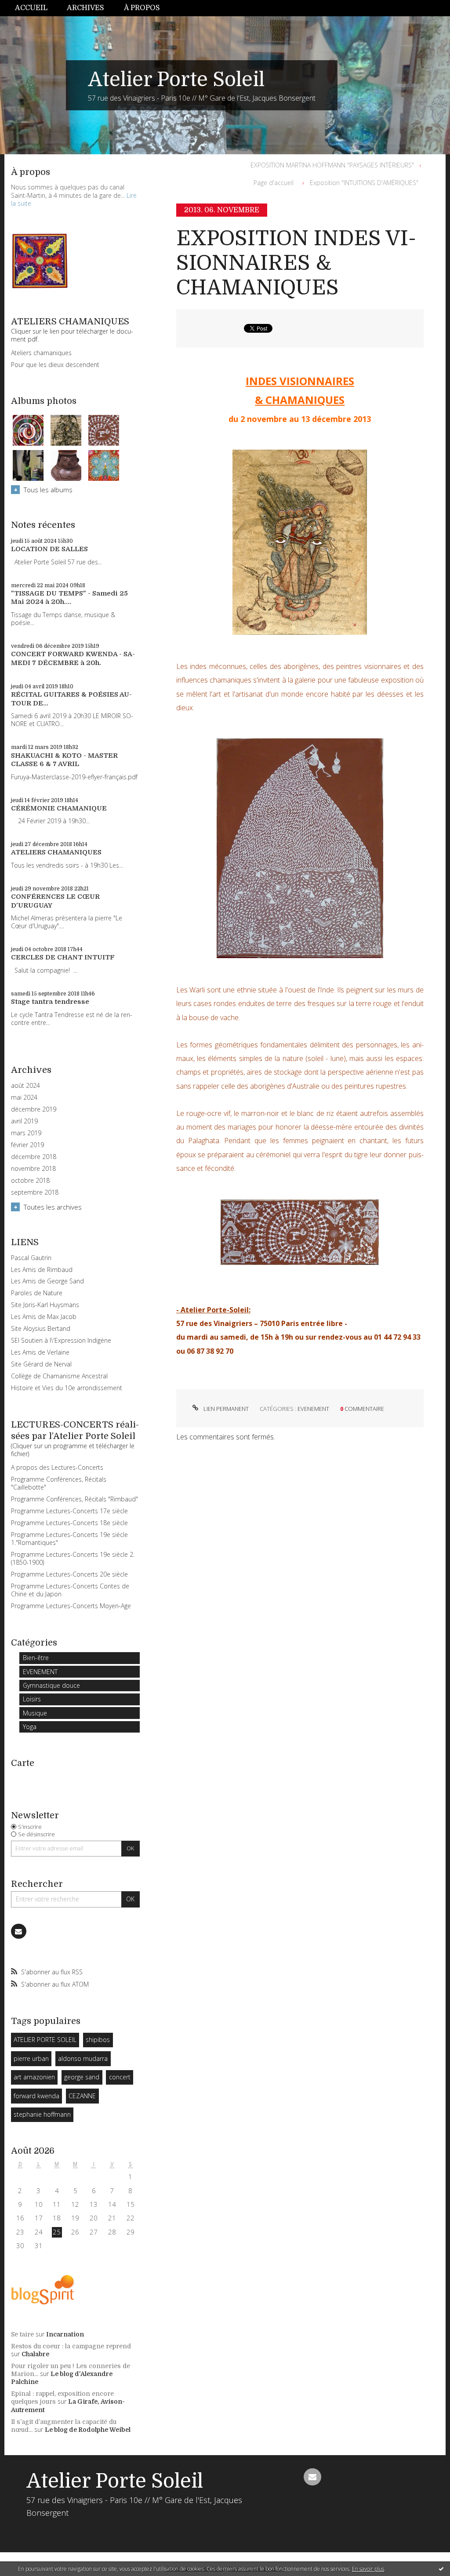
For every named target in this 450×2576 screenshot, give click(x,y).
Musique (35, 1713)
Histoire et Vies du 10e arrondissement (67, 1388)
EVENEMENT (40, 1672)
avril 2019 (24, 1121)
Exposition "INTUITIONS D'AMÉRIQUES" (364, 183)
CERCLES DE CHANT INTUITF (63, 957)
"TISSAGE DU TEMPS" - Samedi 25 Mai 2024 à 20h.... (69, 598)
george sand (82, 2077)
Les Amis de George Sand (47, 1281)
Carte (23, 1763)
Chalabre (35, 2354)
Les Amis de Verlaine (40, 1352)
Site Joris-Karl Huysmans (45, 1305)
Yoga (30, 1727)
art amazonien (34, 2077)
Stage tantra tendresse (50, 1002)
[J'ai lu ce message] (441, 2569)
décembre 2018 (34, 1157)
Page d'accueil (274, 183)
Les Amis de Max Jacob (44, 1317)
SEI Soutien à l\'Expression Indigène (61, 1340)
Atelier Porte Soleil (176, 80)
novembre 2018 (33, 1169)
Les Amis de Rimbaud (42, 1270)
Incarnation (65, 2334)
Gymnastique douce (51, 1685)
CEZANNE (82, 2096)
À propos (142, 8)
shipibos (98, 2040)
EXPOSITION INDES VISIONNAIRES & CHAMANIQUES (296, 263)
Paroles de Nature (37, 1293)
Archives (85, 8)
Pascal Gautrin (31, 1258)
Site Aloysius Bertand (41, 1328)
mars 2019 (26, 1133)
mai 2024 (24, 1097)
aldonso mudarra (83, 2058)
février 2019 (27, 1145)
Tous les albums (48, 490)
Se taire (22, 2334)
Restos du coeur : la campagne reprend (71, 2346)
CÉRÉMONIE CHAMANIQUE (59, 808)
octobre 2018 (30, 1181)
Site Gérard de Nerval (41, 1364)
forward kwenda (36, 2096)
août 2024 (25, 1086)
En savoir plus (368, 2569)
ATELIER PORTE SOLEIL (45, 2040)
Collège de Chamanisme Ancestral (59, 1376)
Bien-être (36, 1658)
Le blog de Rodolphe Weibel (88, 2430)
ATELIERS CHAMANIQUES (56, 852)
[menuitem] (36, 8)
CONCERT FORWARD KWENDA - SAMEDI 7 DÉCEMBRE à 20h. (73, 658)
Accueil (31, 8)
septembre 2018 (35, 1192)
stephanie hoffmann (42, 2114)
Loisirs (32, 1699)
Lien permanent (225, 1409)
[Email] (19, 1931)
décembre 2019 (34, 1109)
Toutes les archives (53, 1207)
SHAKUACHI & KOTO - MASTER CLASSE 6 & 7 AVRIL (64, 760)
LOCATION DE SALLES (49, 549)
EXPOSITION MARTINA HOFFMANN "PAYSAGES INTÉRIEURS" (332, 165)
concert (120, 2077)
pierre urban (31, 2058)
